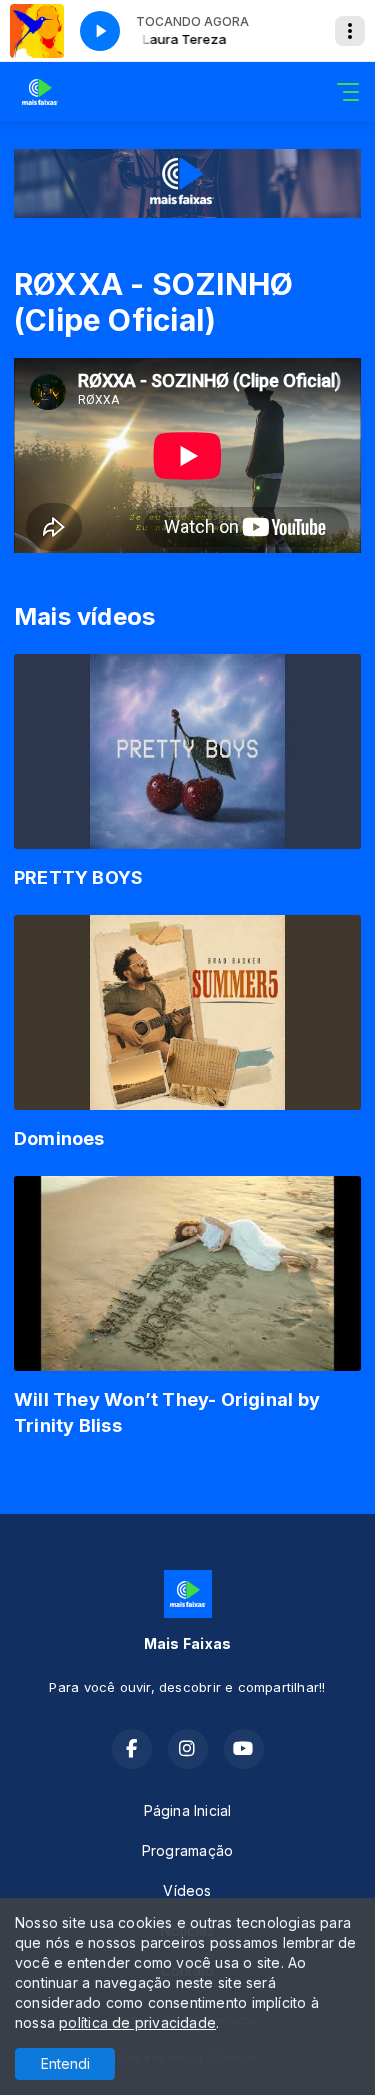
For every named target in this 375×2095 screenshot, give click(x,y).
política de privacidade (137, 2022)
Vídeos (187, 1890)
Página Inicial (188, 1810)
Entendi (65, 2063)
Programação (187, 1850)
